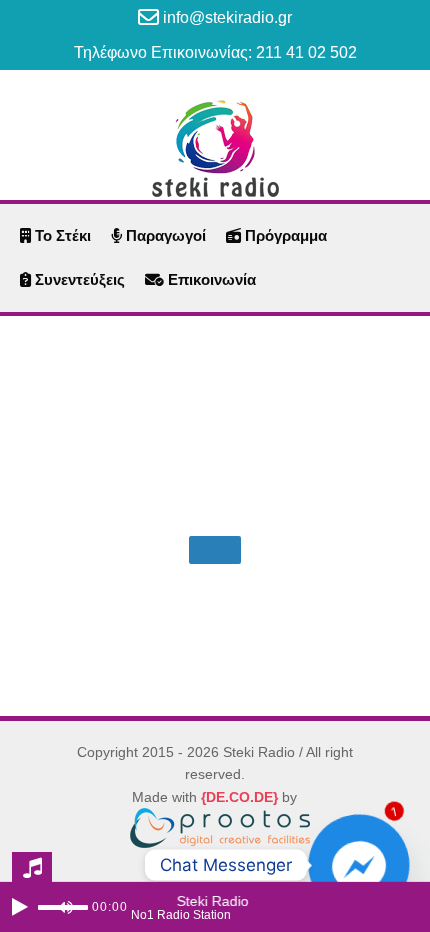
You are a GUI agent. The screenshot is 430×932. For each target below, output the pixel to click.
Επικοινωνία (210, 279)
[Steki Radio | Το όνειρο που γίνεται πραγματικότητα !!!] (215, 148)
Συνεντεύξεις (78, 279)
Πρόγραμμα (284, 235)
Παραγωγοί (164, 235)
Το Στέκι (61, 235)
